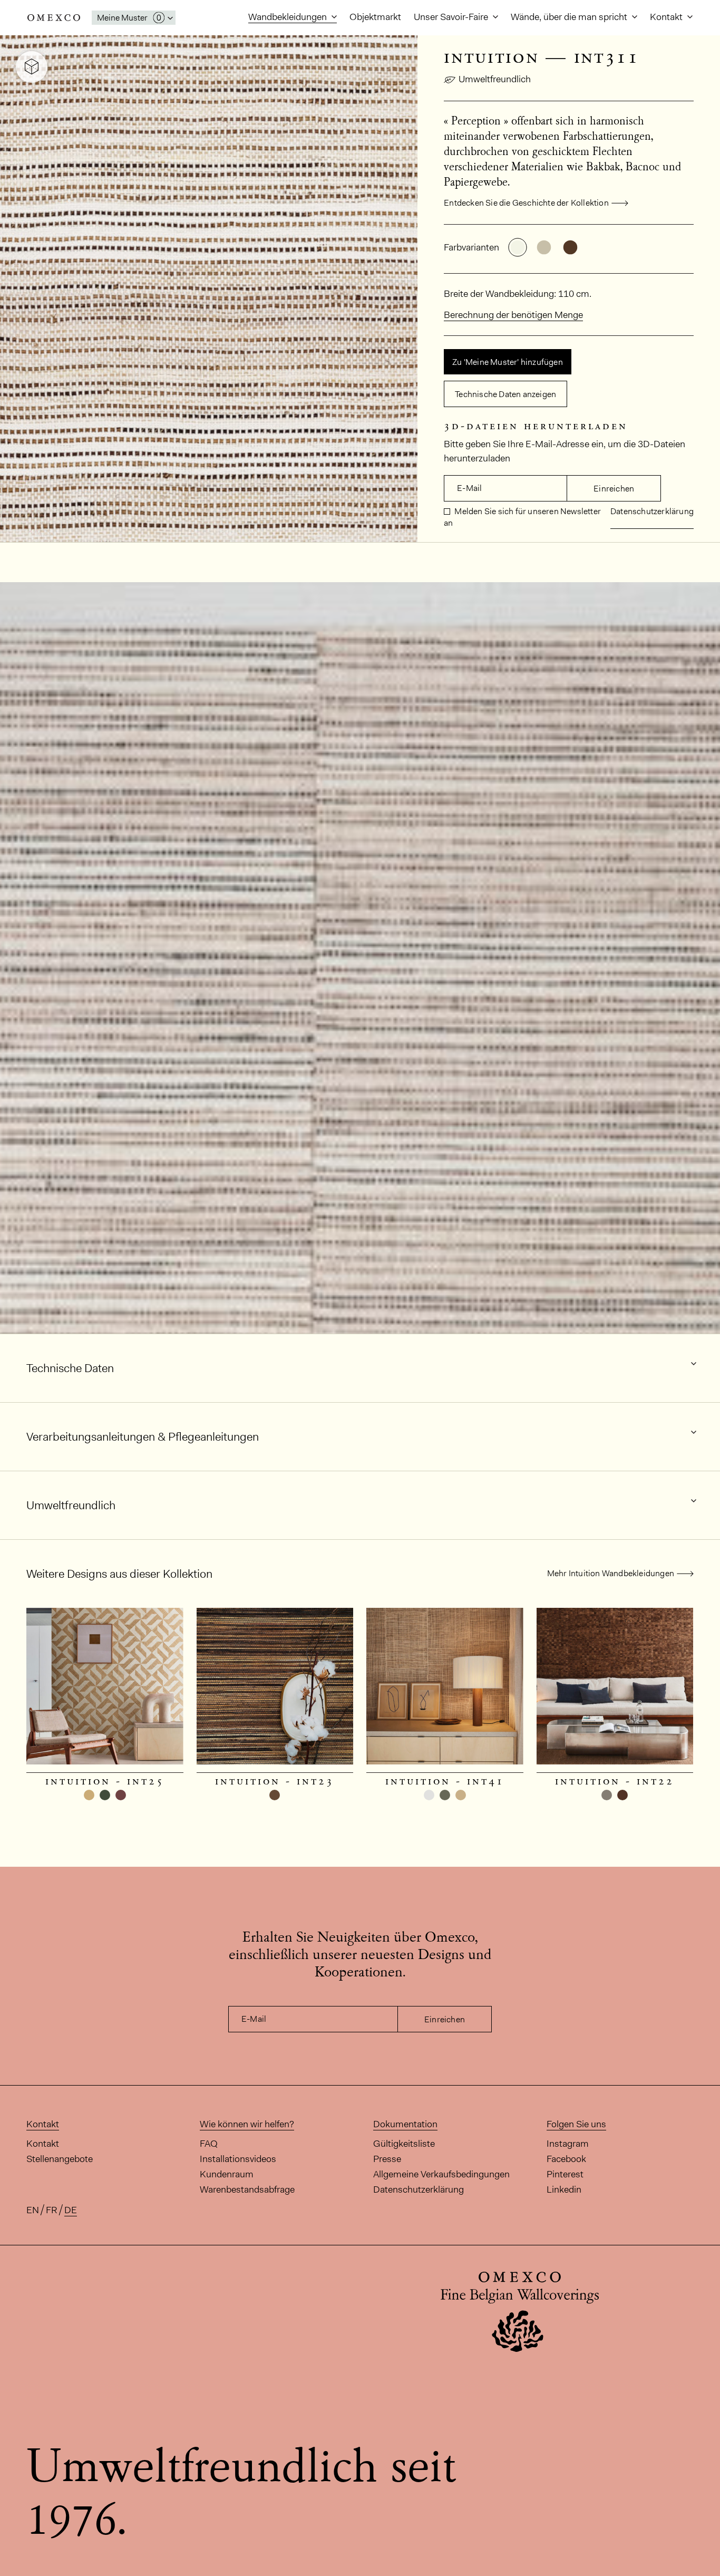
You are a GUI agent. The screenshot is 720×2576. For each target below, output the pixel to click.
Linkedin (564, 2189)
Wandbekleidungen (289, 17)
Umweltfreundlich (495, 79)
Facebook (566, 2159)
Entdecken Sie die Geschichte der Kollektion (526, 203)
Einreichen (614, 489)
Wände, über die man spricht (570, 17)
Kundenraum (227, 2174)
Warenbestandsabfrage (247, 2189)
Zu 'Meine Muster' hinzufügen (508, 362)
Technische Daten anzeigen (505, 394)
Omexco (54, 18)
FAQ (209, 2144)
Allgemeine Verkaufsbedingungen (441, 2174)
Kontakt (667, 17)
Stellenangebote (60, 2159)
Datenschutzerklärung (652, 511)
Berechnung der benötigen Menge (513, 315)
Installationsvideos (238, 2159)
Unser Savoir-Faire (452, 17)
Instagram (568, 2144)
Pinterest (565, 2174)
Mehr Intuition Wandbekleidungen (611, 1573)
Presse (387, 2159)
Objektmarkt (375, 17)
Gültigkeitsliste (404, 2144)
